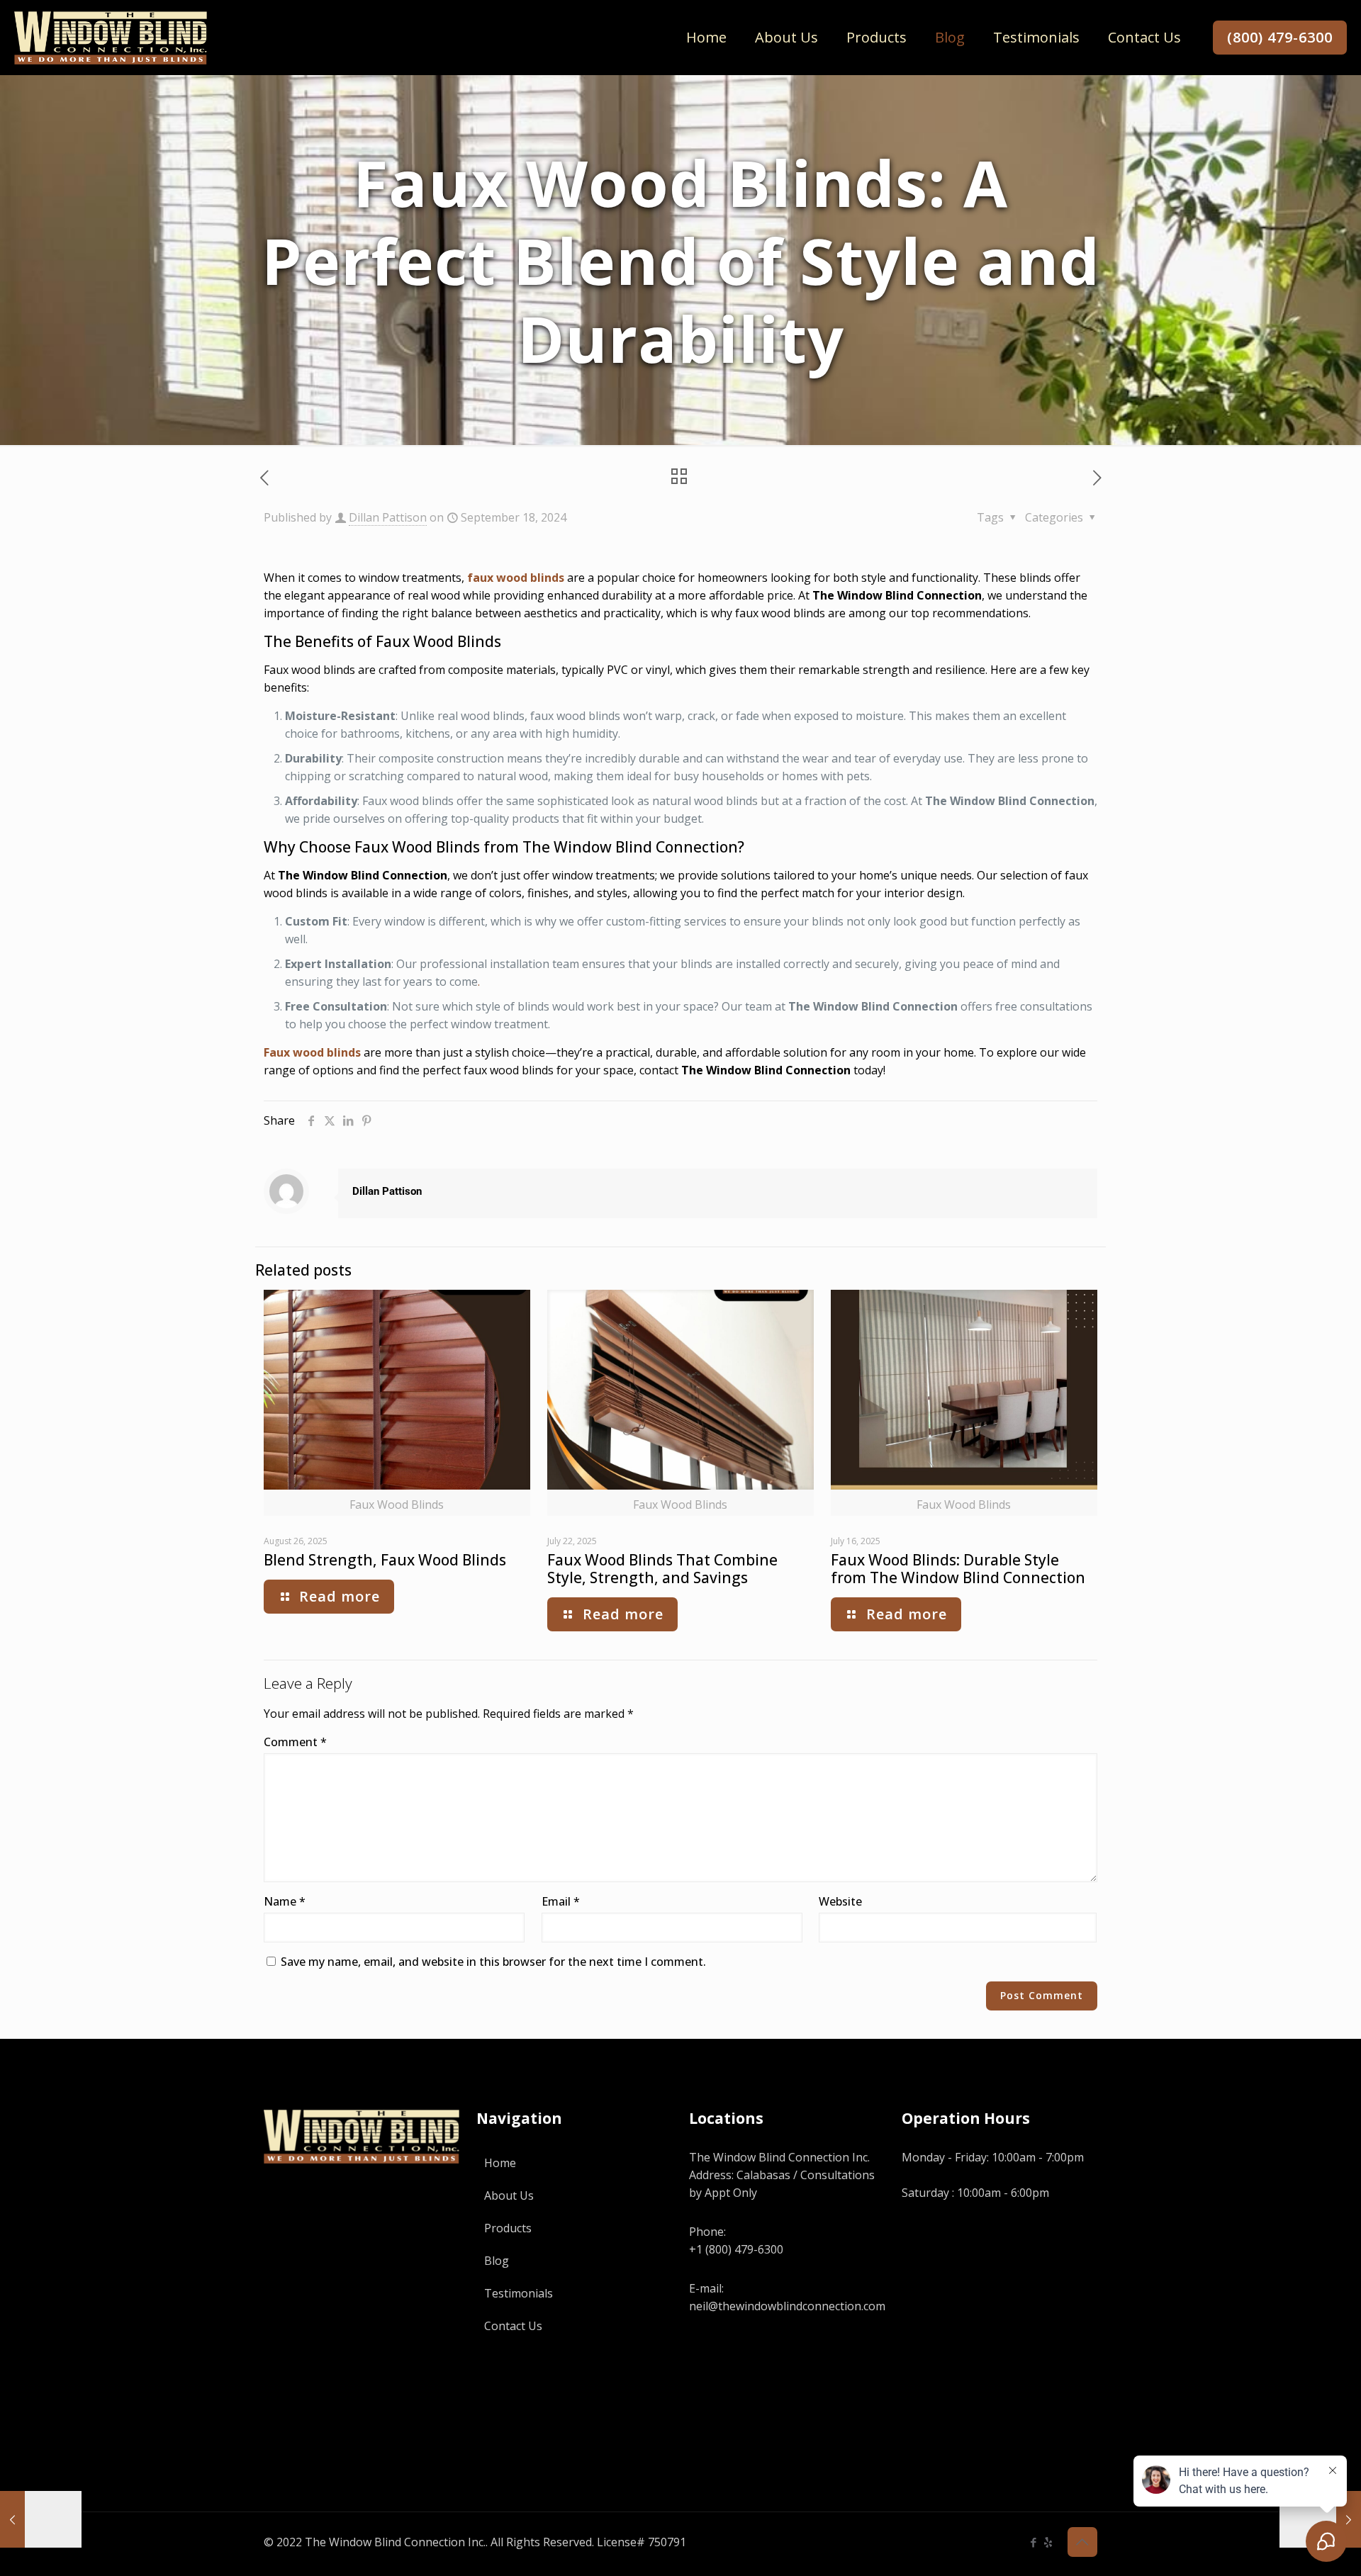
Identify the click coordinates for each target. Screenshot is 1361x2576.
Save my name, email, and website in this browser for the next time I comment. (493, 1962)
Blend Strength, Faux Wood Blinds (385, 1560)
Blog (497, 2261)
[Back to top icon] (1082, 2542)
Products (508, 2228)
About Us (509, 2195)
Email (561, 1901)
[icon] (1048, 2542)
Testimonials (519, 2293)
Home (500, 2163)
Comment (295, 1742)
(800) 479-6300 (1280, 37)
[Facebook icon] (1033, 2542)
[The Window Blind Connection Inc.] (111, 37)
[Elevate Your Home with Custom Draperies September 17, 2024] (41, 2519)
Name (285, 1901)
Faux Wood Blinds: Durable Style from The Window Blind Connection (958, 1569)
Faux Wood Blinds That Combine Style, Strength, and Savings (662, 1569)
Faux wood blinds (312, 1052)
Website (840, 1901)
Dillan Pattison (388, 517)
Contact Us (513, 2326)
